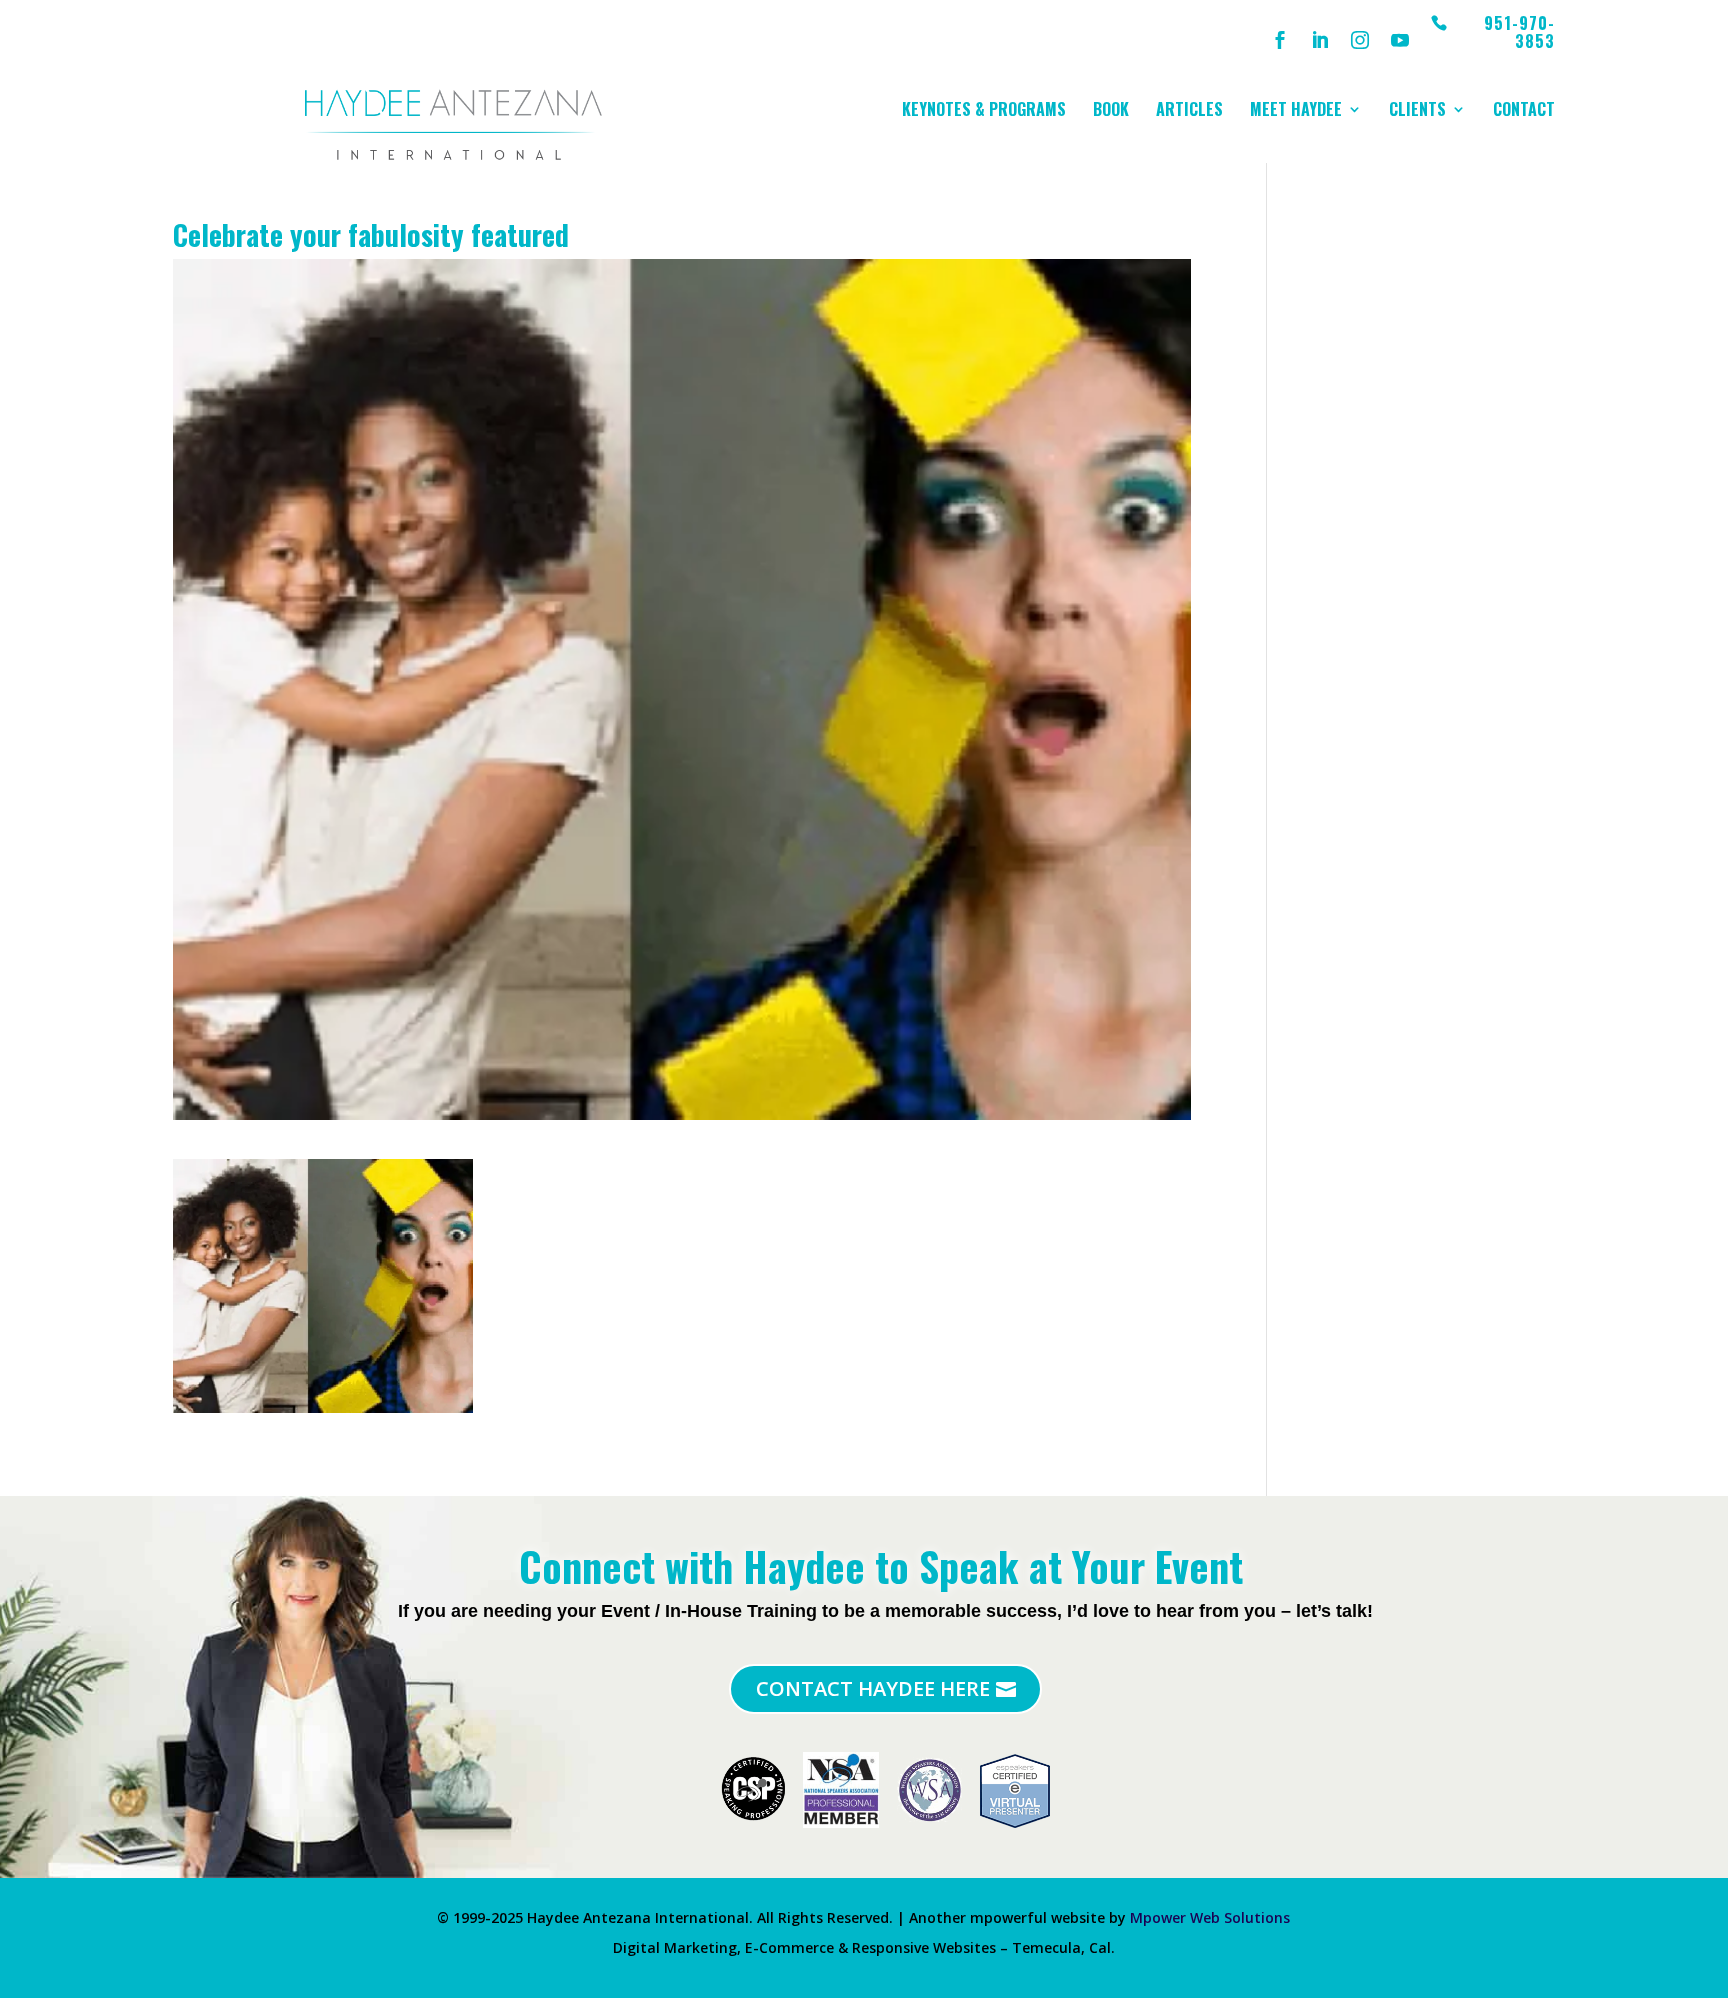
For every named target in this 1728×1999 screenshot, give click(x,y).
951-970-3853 (1519, 33)
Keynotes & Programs (984, 111)
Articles (1189, 111)
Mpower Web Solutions (1210, 1917)
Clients (1417, 111)
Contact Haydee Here (873, 1688)
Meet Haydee (1296, 111)
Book (1111, 111)
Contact (1524, 111)
